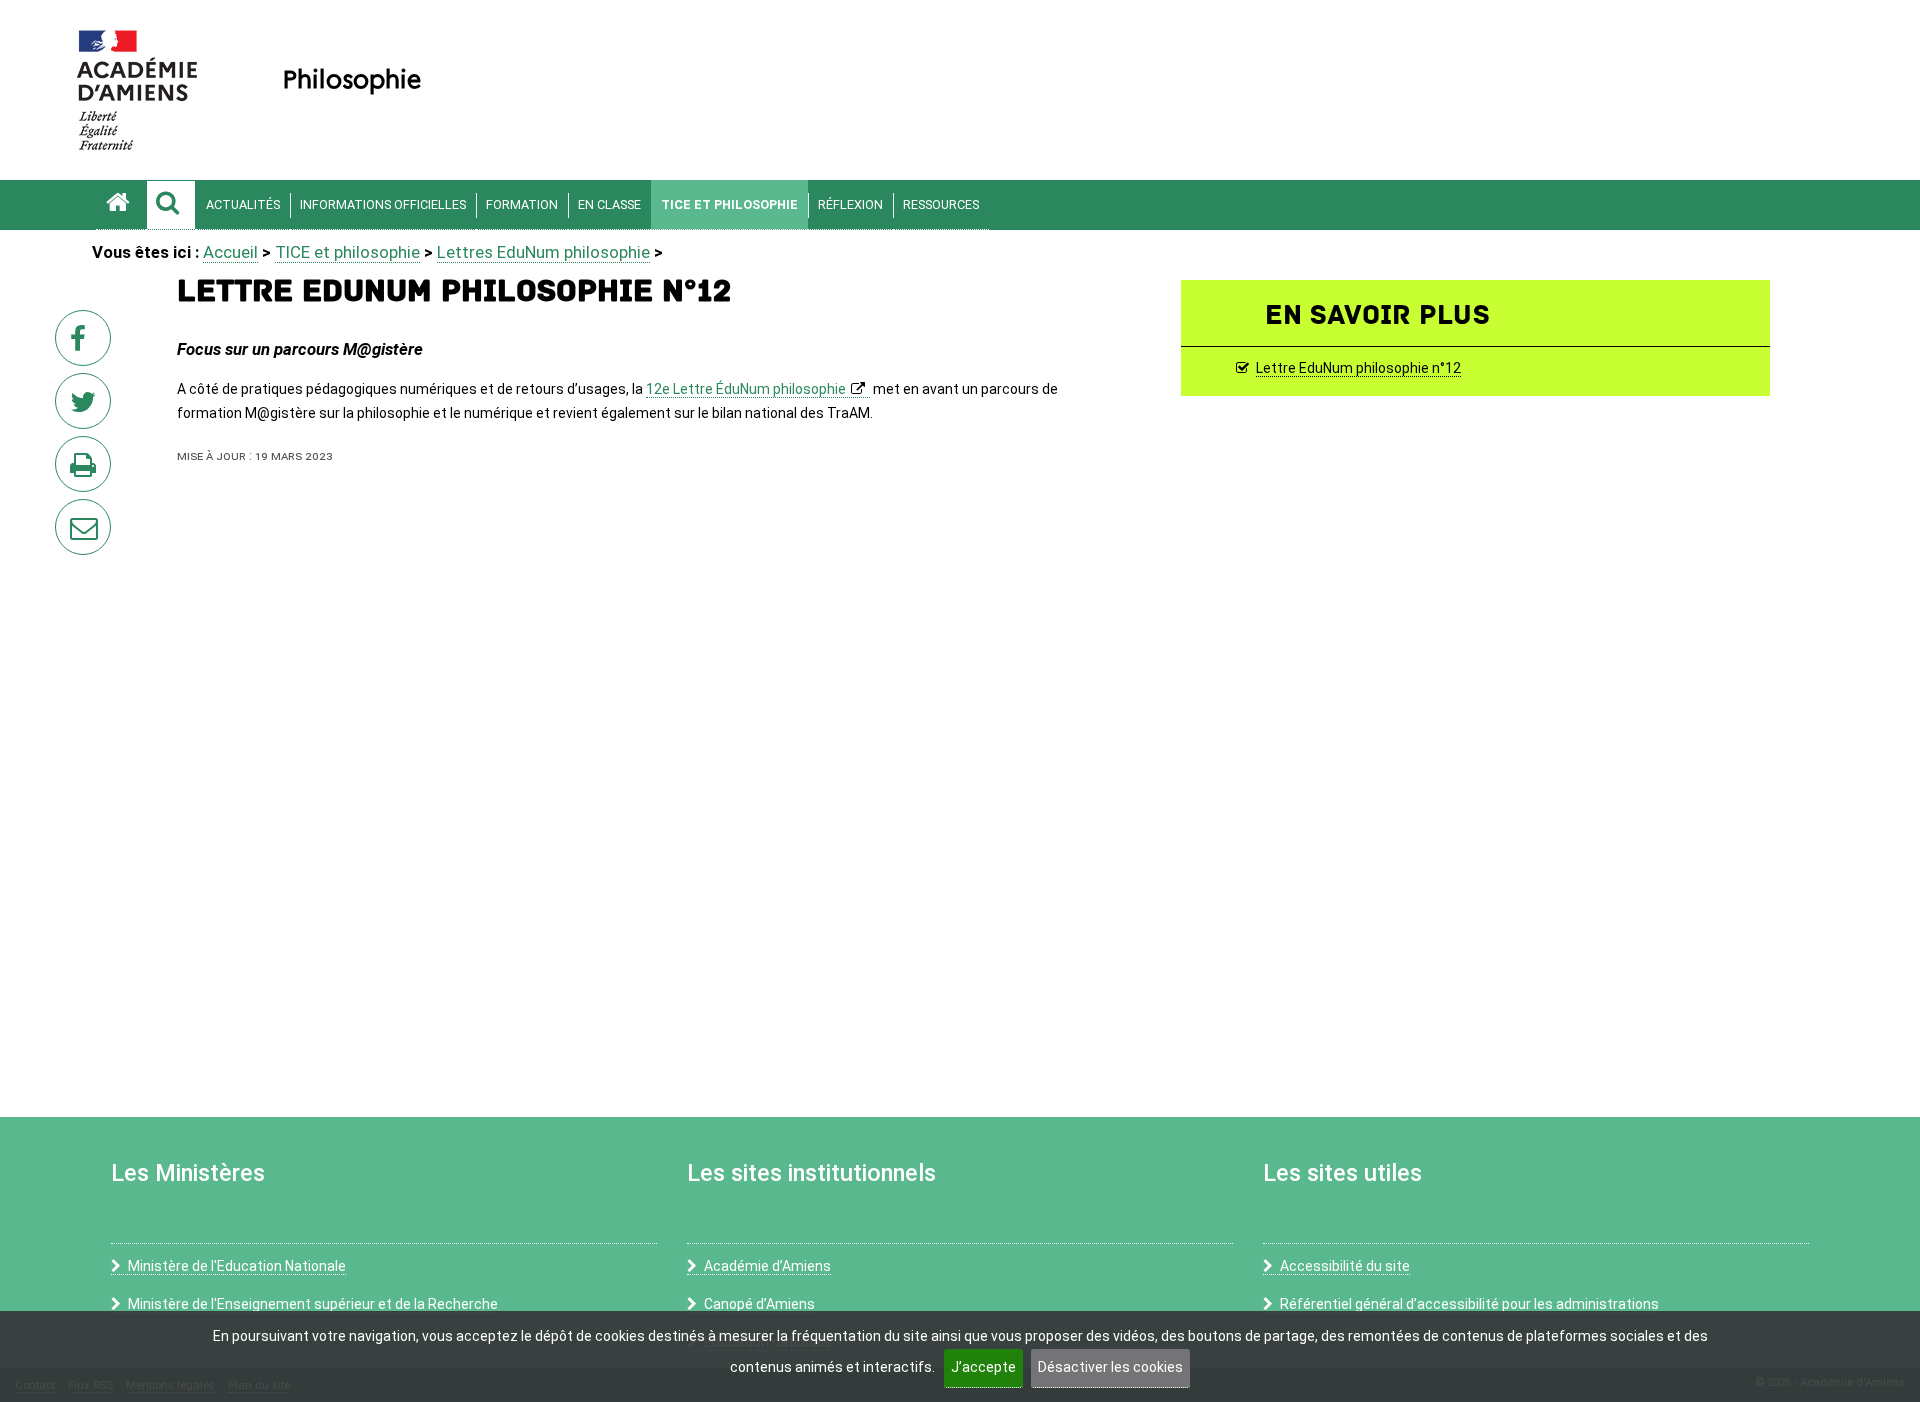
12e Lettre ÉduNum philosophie (746, 389)
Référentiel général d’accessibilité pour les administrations (1469, 1304)
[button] (171, 205)
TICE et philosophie (729, 204)
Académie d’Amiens (767, 1266)
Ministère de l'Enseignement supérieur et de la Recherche (313, 1304)
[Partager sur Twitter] (87, 407)
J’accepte (983, 1367)
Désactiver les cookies (1110, 1367)
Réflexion (850, 204)
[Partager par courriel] (70, 514)
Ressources (941, 204)
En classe (609, 204)
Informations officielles (383, 204)
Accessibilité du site (1345, 1266)
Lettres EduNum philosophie (543, 252)
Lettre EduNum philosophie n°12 (1358, 369)
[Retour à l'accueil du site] (121, 205)
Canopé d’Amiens (759, 1304)
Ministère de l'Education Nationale (237, 1266)
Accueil (230, 252)
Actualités (243, 204)
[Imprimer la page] (87, 470)
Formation (522, 204)
